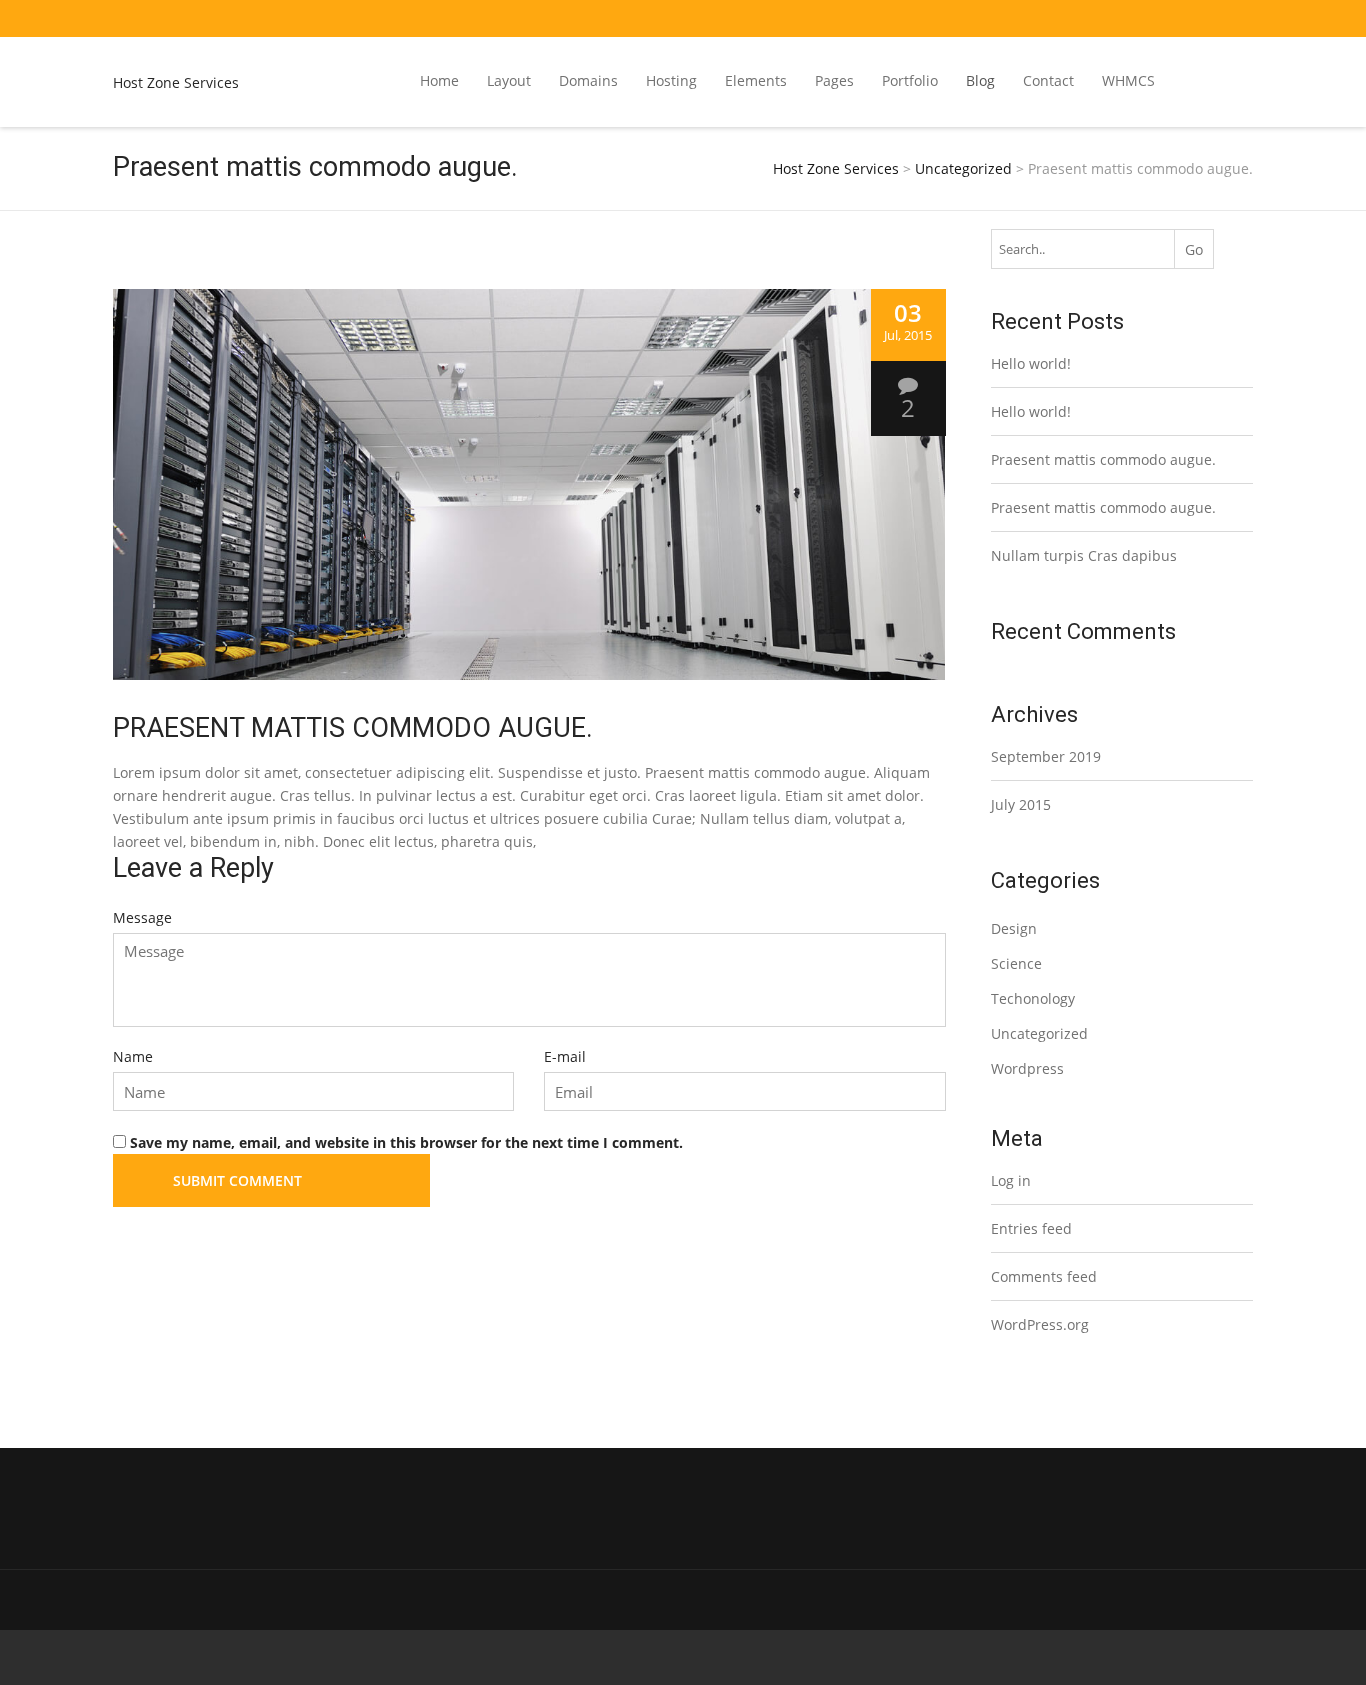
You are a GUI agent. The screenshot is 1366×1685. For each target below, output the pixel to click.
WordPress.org (1040, 1324)
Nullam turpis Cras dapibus (1084, 555)
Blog (980, 80)
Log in (1011, 1180)
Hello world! (1031, 363)
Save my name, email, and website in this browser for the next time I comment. (406, 1142)
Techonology (1033, 998)
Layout (509, 80)
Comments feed (1044, 1276)
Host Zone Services (176, 82)
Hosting (671, 80)
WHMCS (1128, 80)
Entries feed (1031, 1228)
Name (133, 1056)
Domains (588, 80)
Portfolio (910, 80)
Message (142, 917)
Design (1014, 928)
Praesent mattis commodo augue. (1103, 459)
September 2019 (1046, 756)
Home (439, 80)
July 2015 (1021, 804)
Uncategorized (1039, 1033)
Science (1016, 963)
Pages (834, 80)
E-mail (565, 1056)
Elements (756, 80)
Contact (1048, 80)
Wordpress (1027, 1068)
